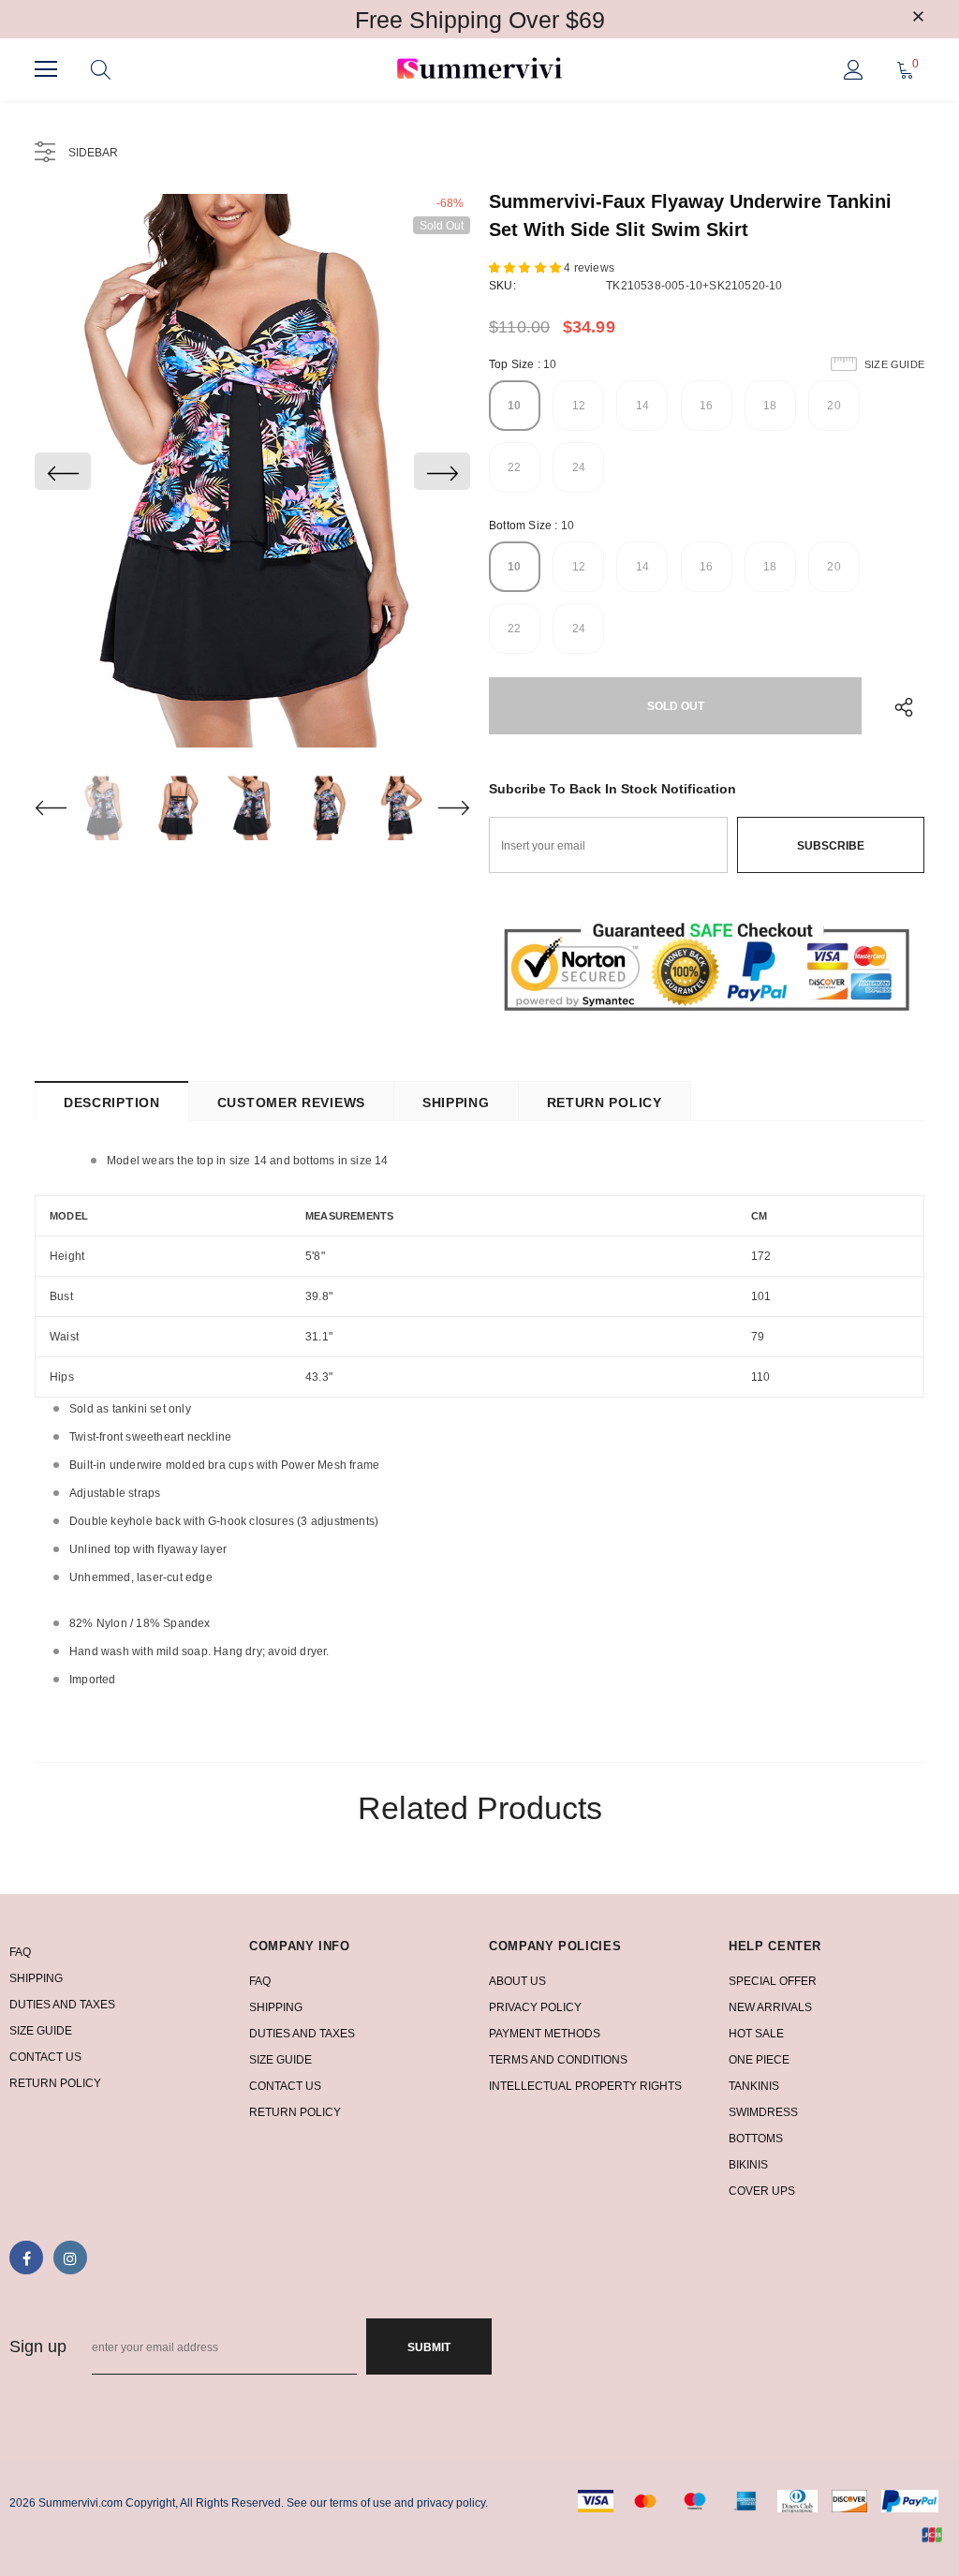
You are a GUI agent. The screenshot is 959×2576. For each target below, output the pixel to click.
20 (834, 406)
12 (579, 406)
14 (642, 406)
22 (514, 467)
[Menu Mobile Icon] (46, 69)
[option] (252, 471)
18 (770, 406)
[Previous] (63, 471)
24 (579, 467)
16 (706, 406)
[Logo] (479, 70)
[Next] (442, 471)
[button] (526, 268)
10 (514, 406)
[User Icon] (854, 70)
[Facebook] (26, 2258)
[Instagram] (70, 2258)
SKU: (502, 286)
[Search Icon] (101, 69)
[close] (918, 18)
